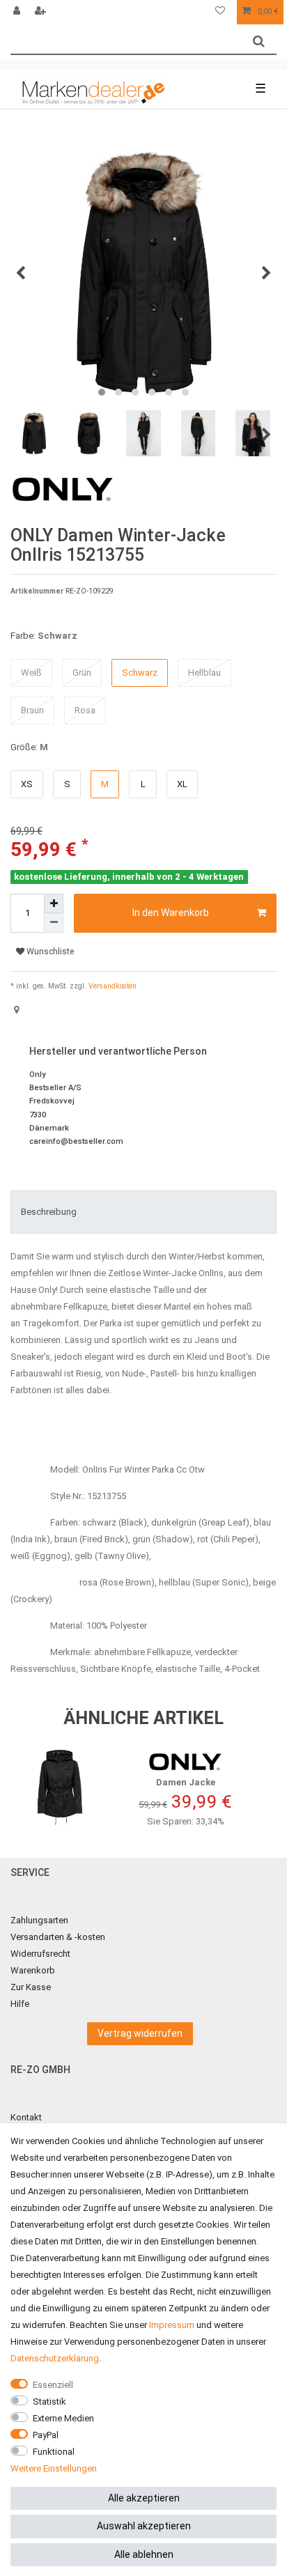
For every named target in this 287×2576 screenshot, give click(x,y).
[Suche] (259, 41)
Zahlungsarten (39, 1920)
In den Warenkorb (171, 913)
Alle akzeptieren (144, 2498)
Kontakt (26, 2117)
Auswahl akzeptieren (144, 2526)
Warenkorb (33, 1970)
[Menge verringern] (54, 923)
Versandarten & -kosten (58, 1937)
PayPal (46, 2435)
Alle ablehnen (144, 2554)
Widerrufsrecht (40, 1954)
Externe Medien (63, 2418)
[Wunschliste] (220, 12)
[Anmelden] (18, 12)
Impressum (172, 2325)
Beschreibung (49, 1212)
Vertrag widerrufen (140, 2033)
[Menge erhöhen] (54, 903)
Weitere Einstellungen (54, 2468)
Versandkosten (111, 986)
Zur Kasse (31, 1987)
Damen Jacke (186, 1782)
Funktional (54, 2452)
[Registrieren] (42, 12)
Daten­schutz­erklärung (55, 2358)
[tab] (143, 1212)
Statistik (49, 2402)
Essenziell (53, 2385)
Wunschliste (49, 952)
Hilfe (20, 2004)
